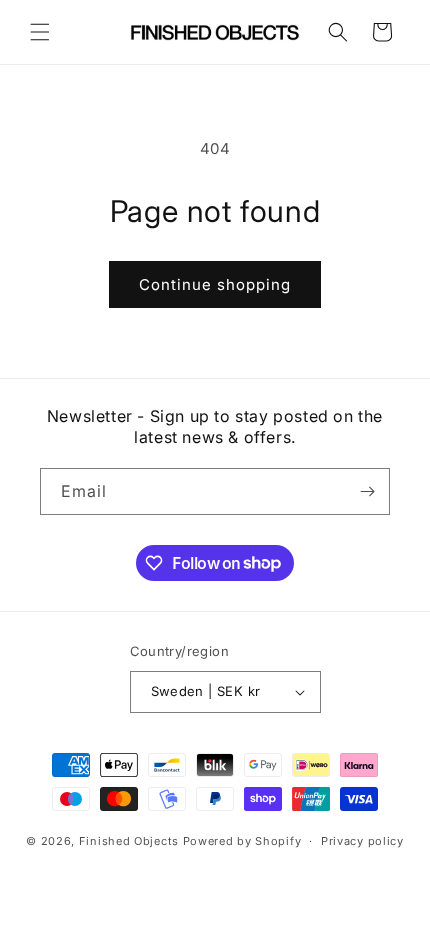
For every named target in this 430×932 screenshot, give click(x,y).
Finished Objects (129, 841)
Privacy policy (362, 841)
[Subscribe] (367, 491)
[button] (40, 32)
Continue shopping (215, 284)
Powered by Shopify (242, 841)
